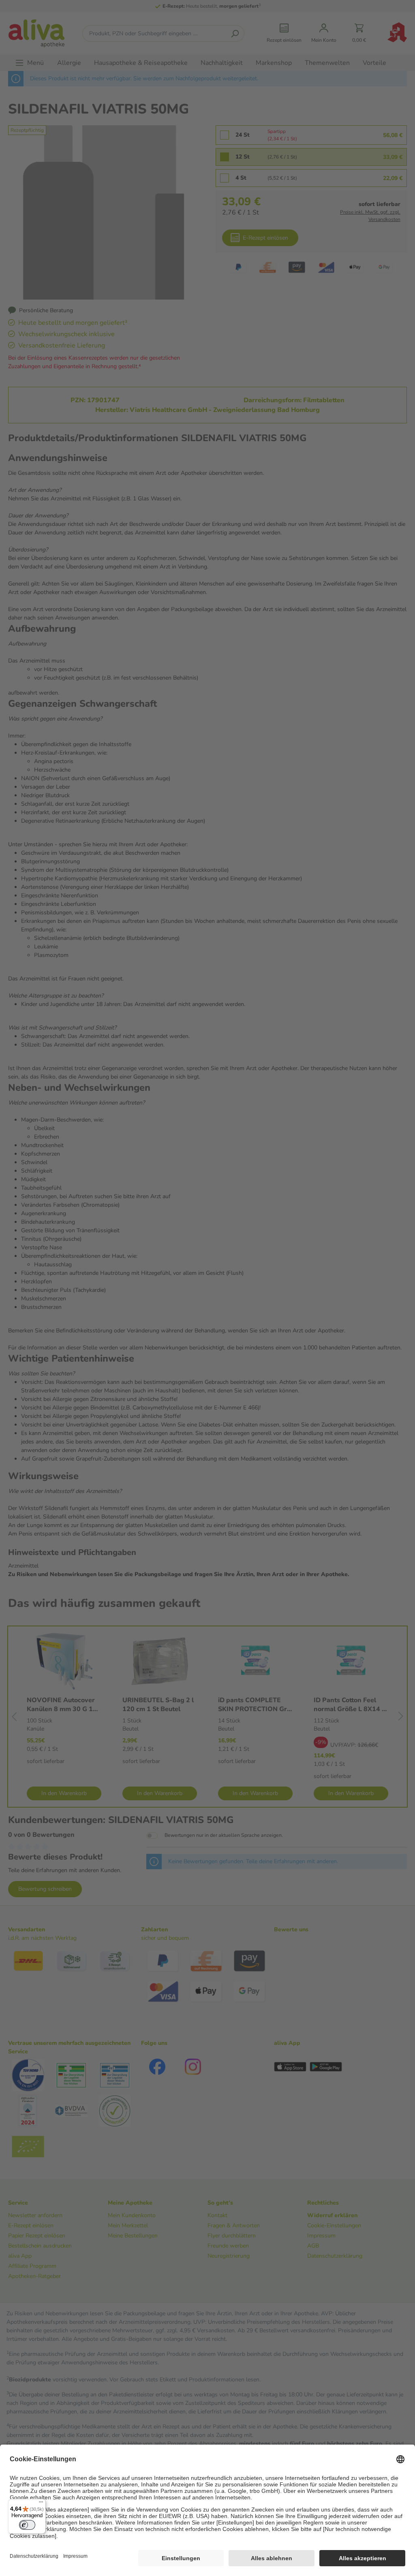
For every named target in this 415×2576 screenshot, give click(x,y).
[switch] (27, 2525)
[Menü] (41, 2504)
